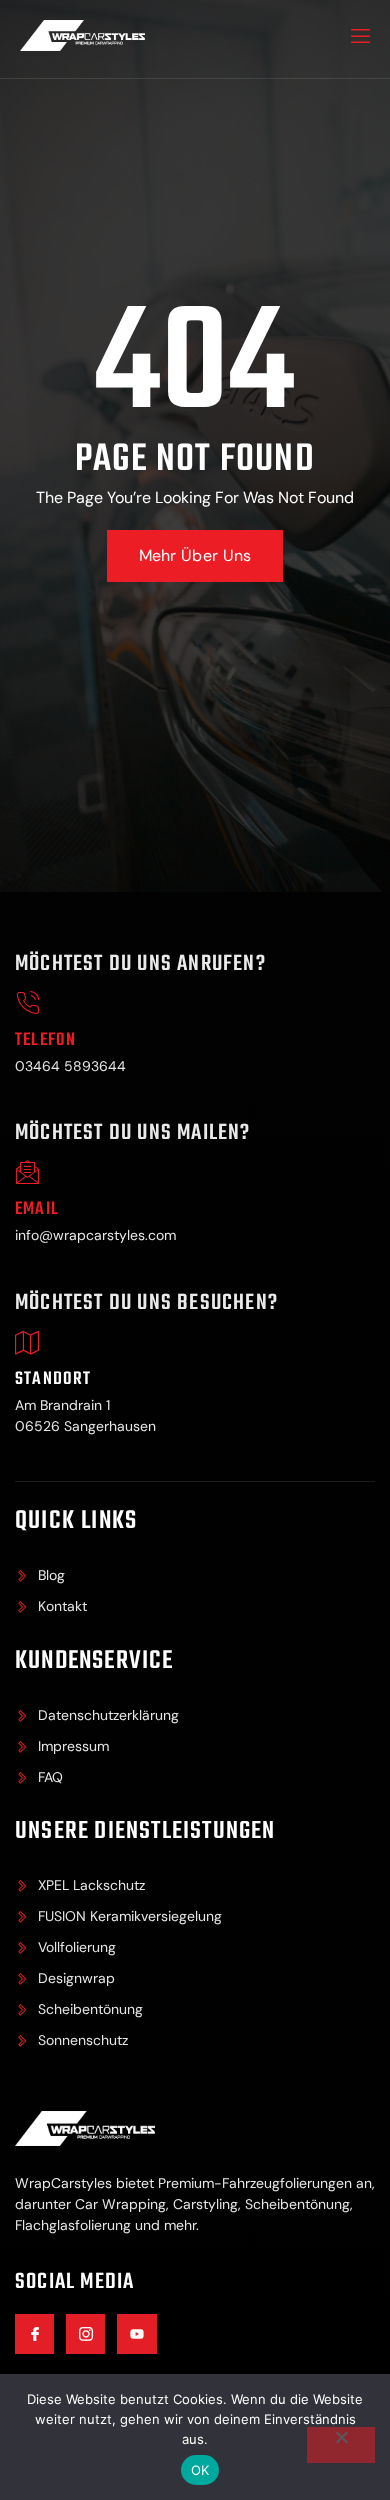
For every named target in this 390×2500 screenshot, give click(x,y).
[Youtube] (136, 2333)
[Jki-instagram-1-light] (85, 2333)
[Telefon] (27, 1003)
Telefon (45, 1040)
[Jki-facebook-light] (34, 2333)
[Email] (27, 1172)
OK (200, 2470)
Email (37, 1209)
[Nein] (341, 2445)
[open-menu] (359, 39)
